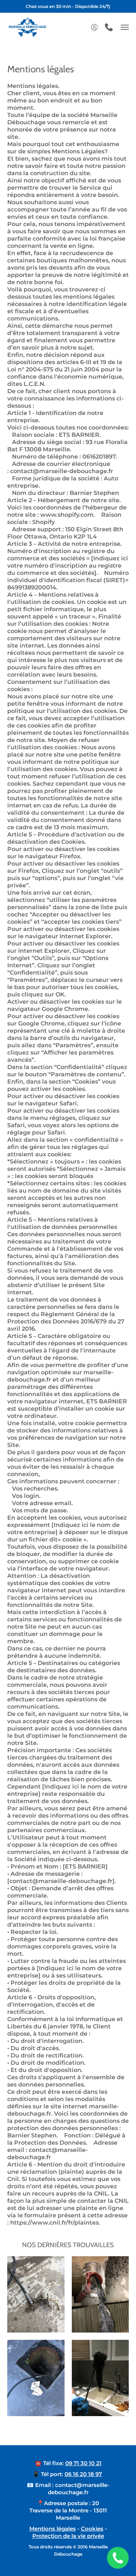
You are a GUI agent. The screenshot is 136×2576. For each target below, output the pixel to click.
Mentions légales (53, 2529)
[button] (94, 27)
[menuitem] (94, 27)
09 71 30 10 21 (83, 2463)
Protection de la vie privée (68, 2536)
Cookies (92, 2529)
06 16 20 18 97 (83, 2474)
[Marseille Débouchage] (27, 27)
